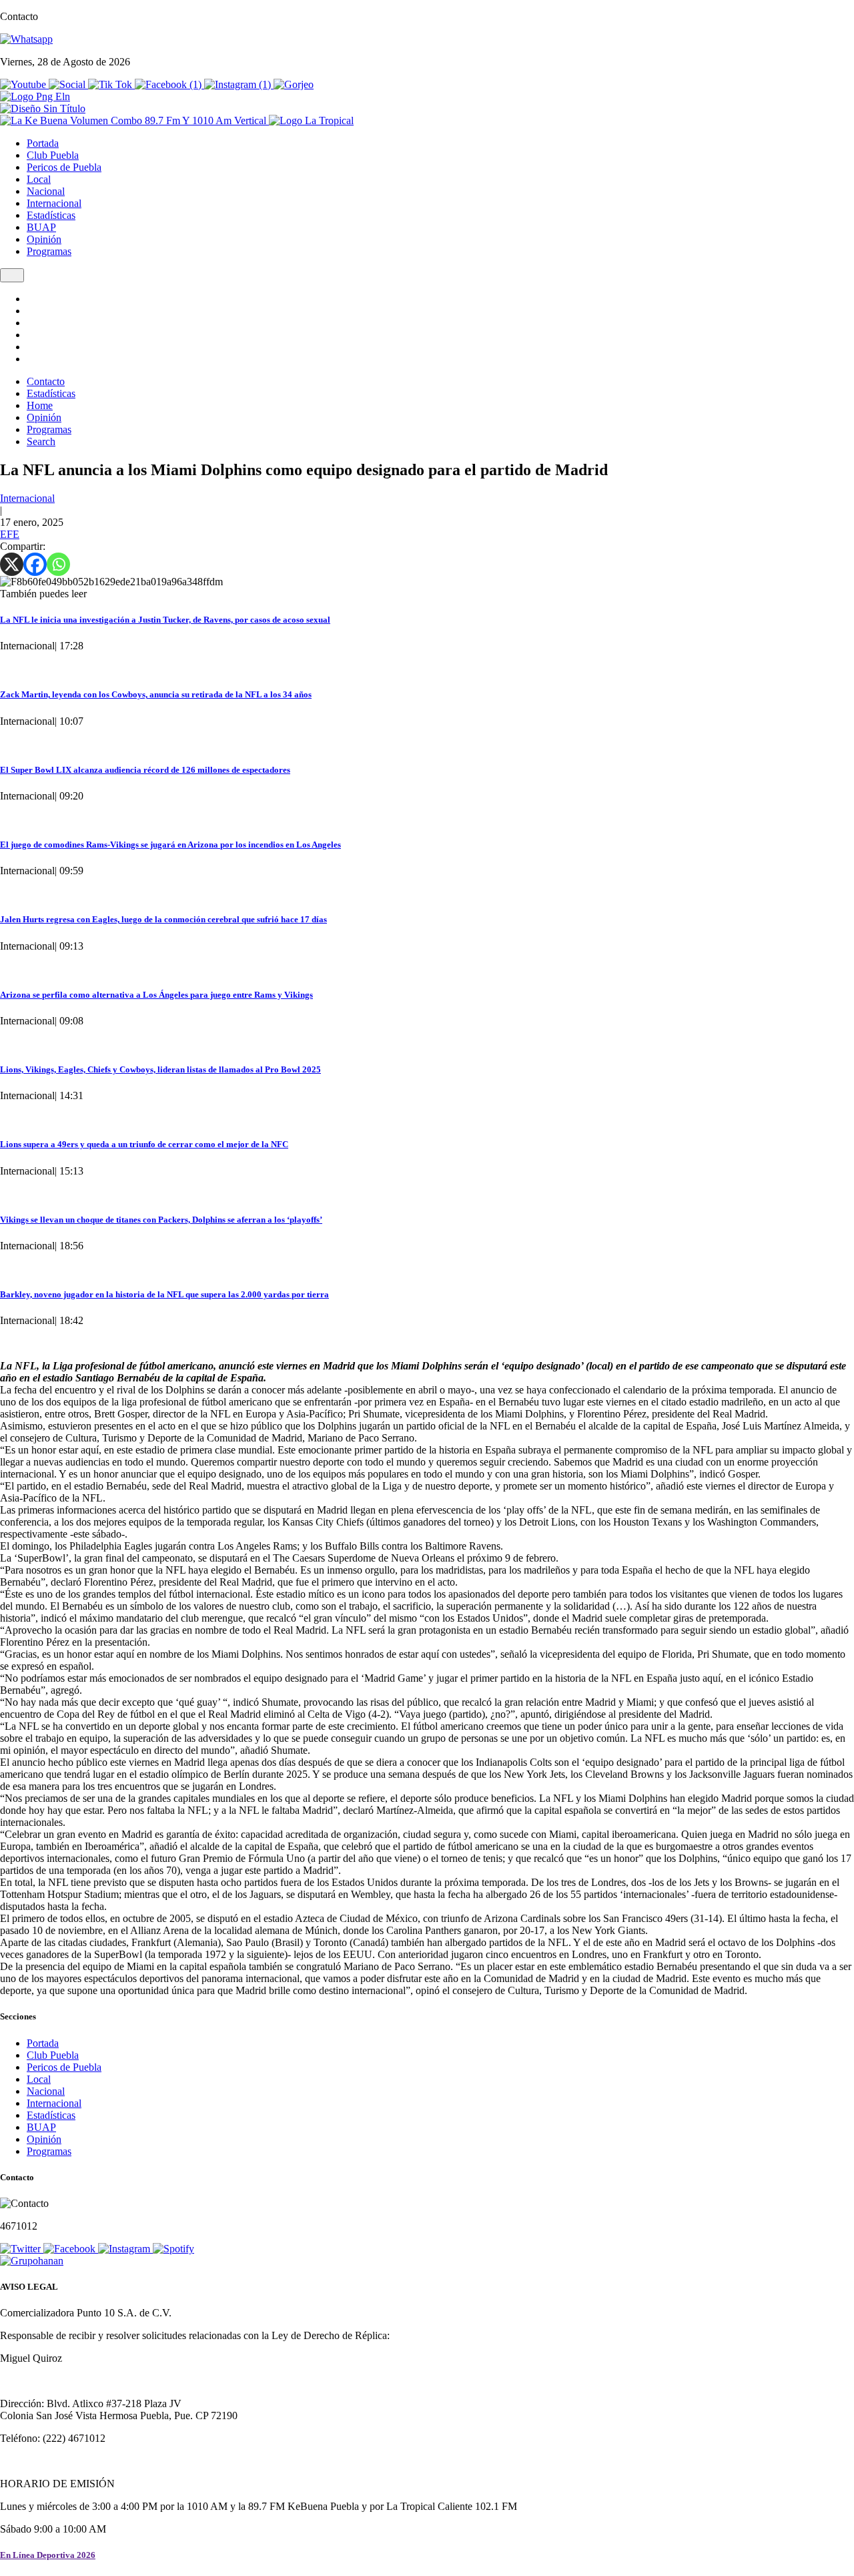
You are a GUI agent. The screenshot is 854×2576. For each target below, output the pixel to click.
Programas (49, 251)
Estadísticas (51, 215)
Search (41, 441)
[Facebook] (35, 564)
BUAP (41, 227)
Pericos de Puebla (64, 167)
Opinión (44, 239)
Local (39, 179)
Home (40, 405)
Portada (43, 143)
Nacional (46, 191)
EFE (10, 534)
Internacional (54, 203)
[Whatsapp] (58, 564)
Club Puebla (53, 155)
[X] (12, 564)
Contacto (46, 381)
